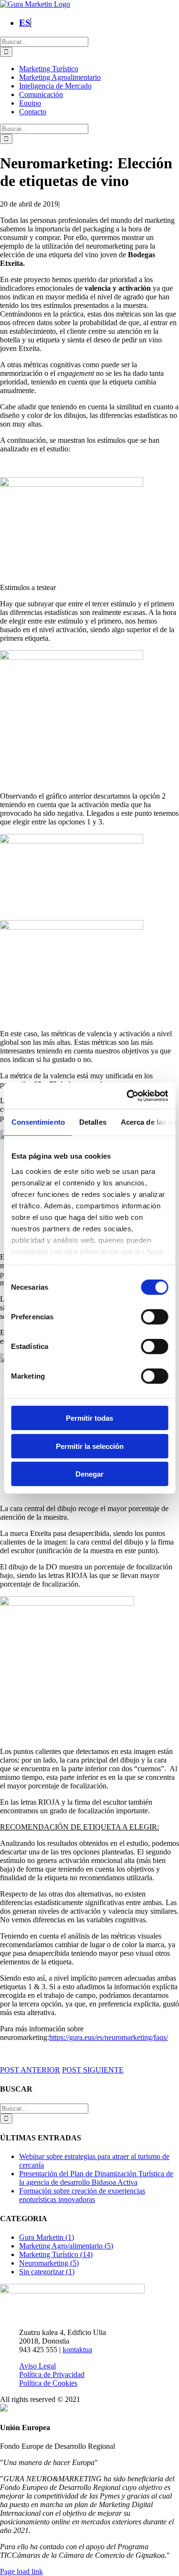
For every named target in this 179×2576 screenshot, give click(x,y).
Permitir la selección (90, 1446)
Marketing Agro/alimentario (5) (66, 2246)
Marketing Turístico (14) (56, 2254)
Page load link (21, 2571)
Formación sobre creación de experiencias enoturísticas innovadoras (82, 2195)
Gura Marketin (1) (47, 2237)
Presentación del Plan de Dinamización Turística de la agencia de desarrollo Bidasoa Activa (96, 2178)
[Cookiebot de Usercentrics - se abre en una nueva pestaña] (127, 1096)
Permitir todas (89, 1418)
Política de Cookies (48, 2383)
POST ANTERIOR (30, 2070)
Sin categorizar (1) (47, 2272)
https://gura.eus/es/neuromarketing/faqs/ (109, 2037)
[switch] (154, 1317)
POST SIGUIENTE (93, 2070)
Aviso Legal (37, 2366)
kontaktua (77, 2350)
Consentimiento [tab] (38, 1122)
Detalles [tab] (92, 1122)
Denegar (89, 1474)
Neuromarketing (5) (49, 2263)
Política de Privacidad (52, 2374)
